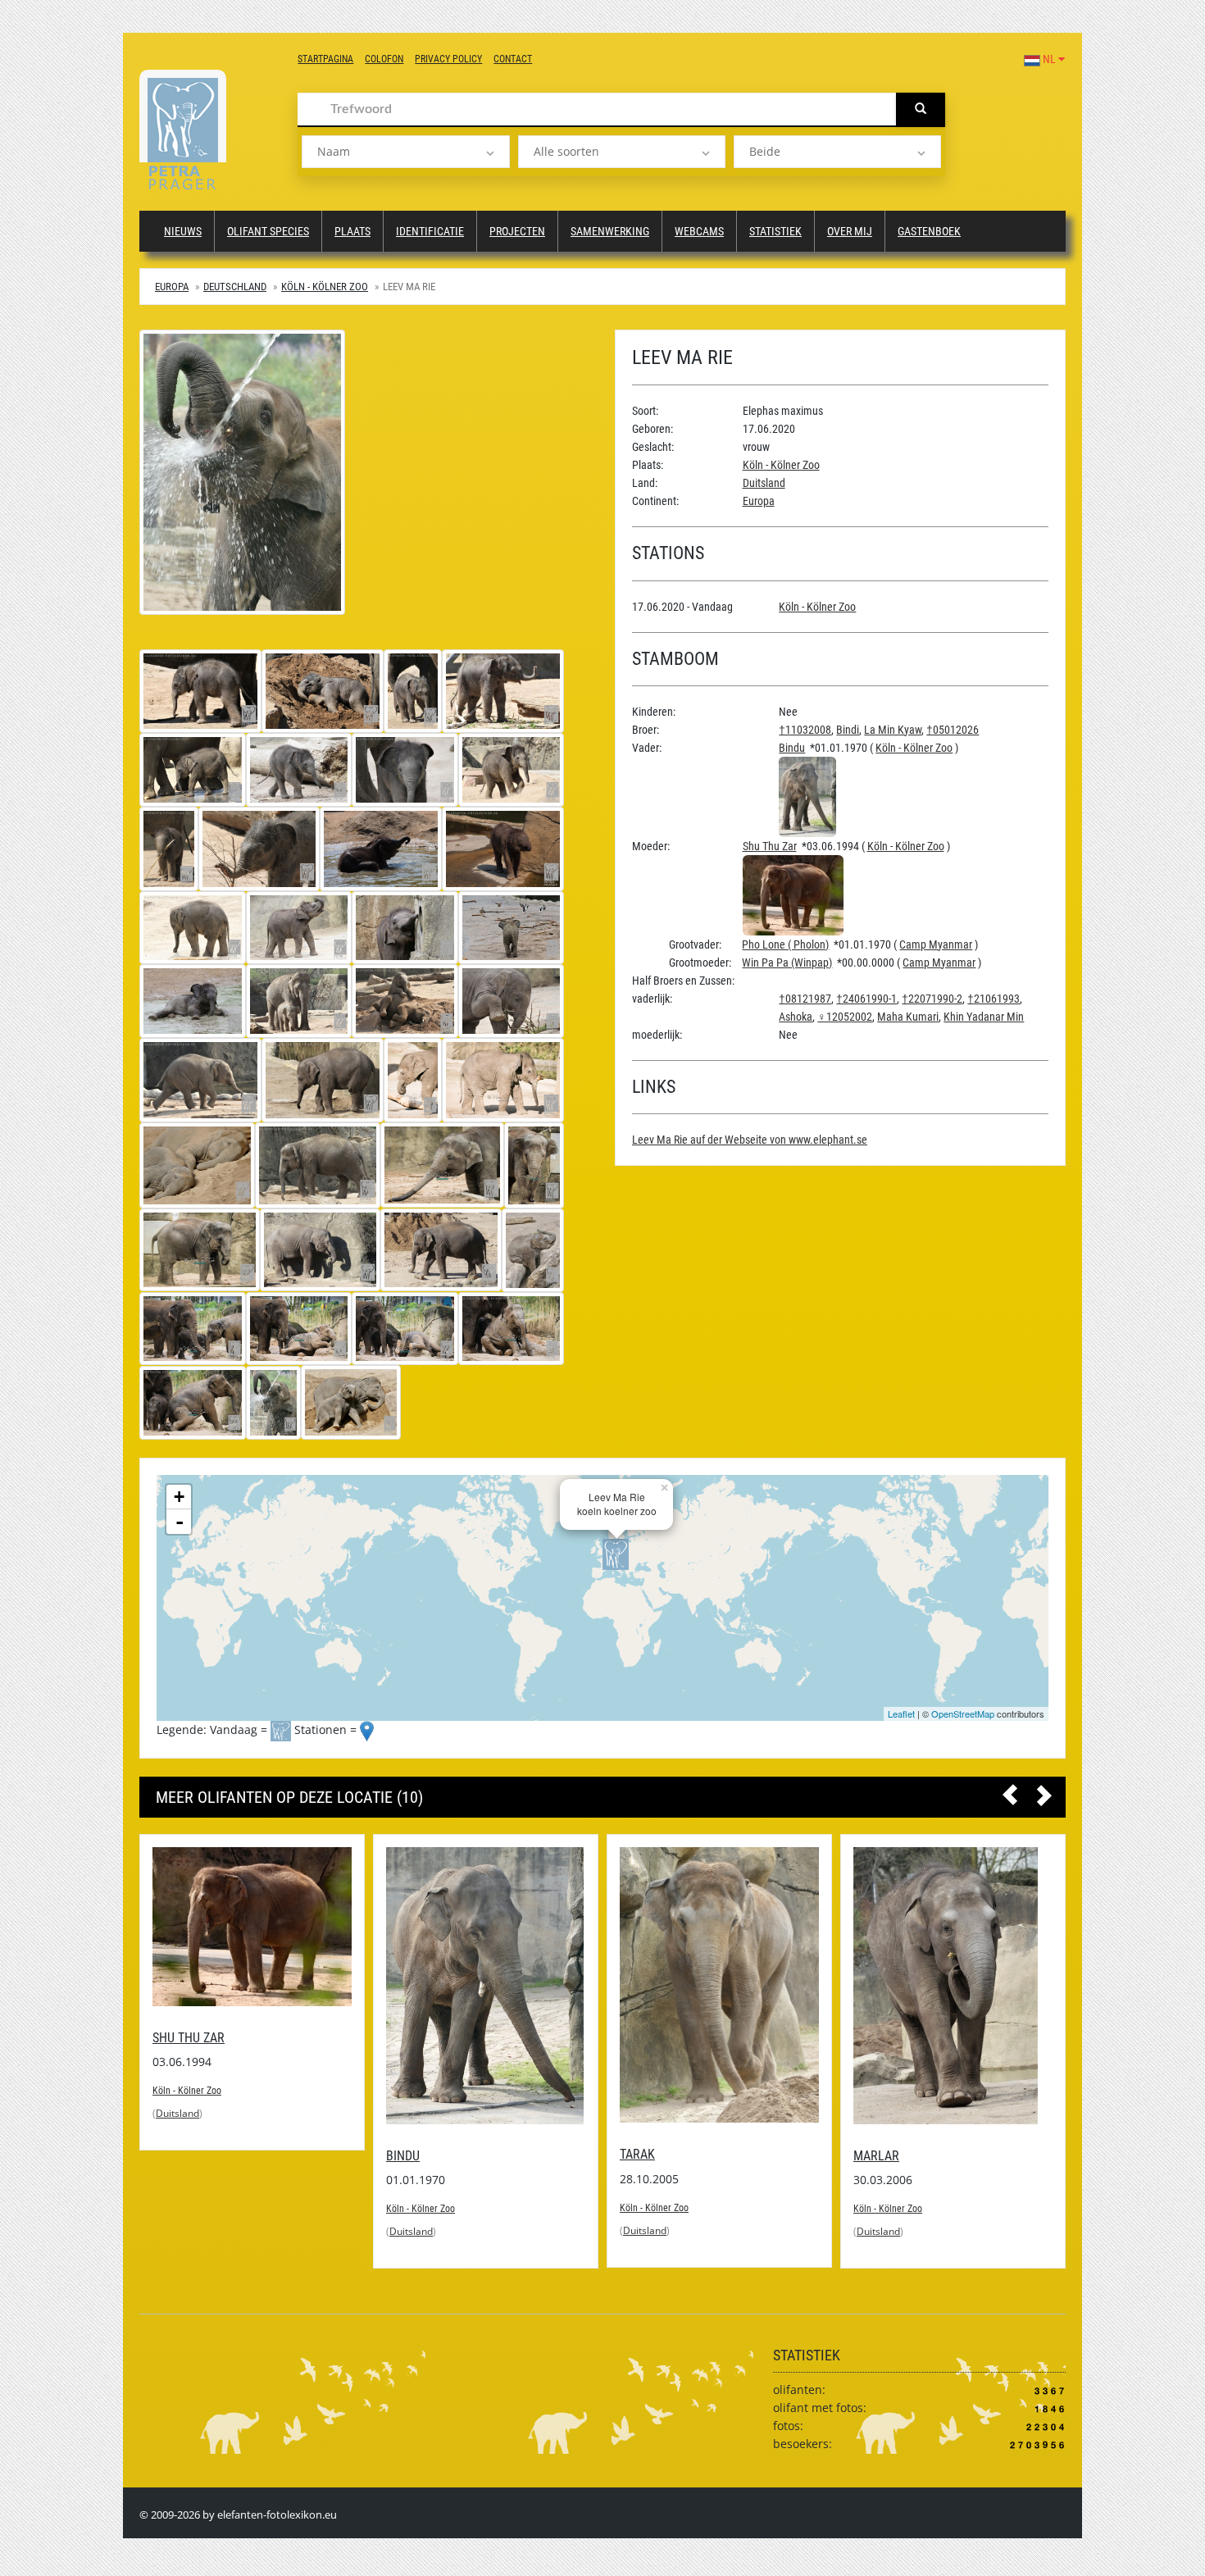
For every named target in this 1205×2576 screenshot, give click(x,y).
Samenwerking (610, 231)
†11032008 (805, 730)
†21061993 (994, 999)
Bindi (848, 730)
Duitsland (764, 483)
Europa (172, 287)
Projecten (517, 231)
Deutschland (235, 287)
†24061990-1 (866, 999)
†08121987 (805, 999)
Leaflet (901, 1714)
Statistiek (775, 231)
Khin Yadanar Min (984, 1017)
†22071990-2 (932, 999)
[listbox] (405, 152)
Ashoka (796, 1017)
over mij (850, 231)
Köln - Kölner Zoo (325, 287)
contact (513, 59)
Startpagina (325, 59)
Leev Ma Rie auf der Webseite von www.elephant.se (750, 1140)
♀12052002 (845, 1017)
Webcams (699, 231)
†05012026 (953, 730)
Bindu (792, 748)
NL (1049, 59)
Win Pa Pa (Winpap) (787, 963)
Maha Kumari (908, 1017)
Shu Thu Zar (770, 846)
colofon (384, 59)
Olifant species (268, 231)
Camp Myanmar (936, 944)
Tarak (414, 2154)
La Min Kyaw (893, 730)
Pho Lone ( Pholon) (785, 944)
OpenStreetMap (963, 1714)
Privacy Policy (448, 59)
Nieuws (183, 231)
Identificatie (430, 231)
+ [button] (179, 1497)
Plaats (352, 231)
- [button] (180, 1522)
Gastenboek (929, 231)
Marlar (653, 2156)
